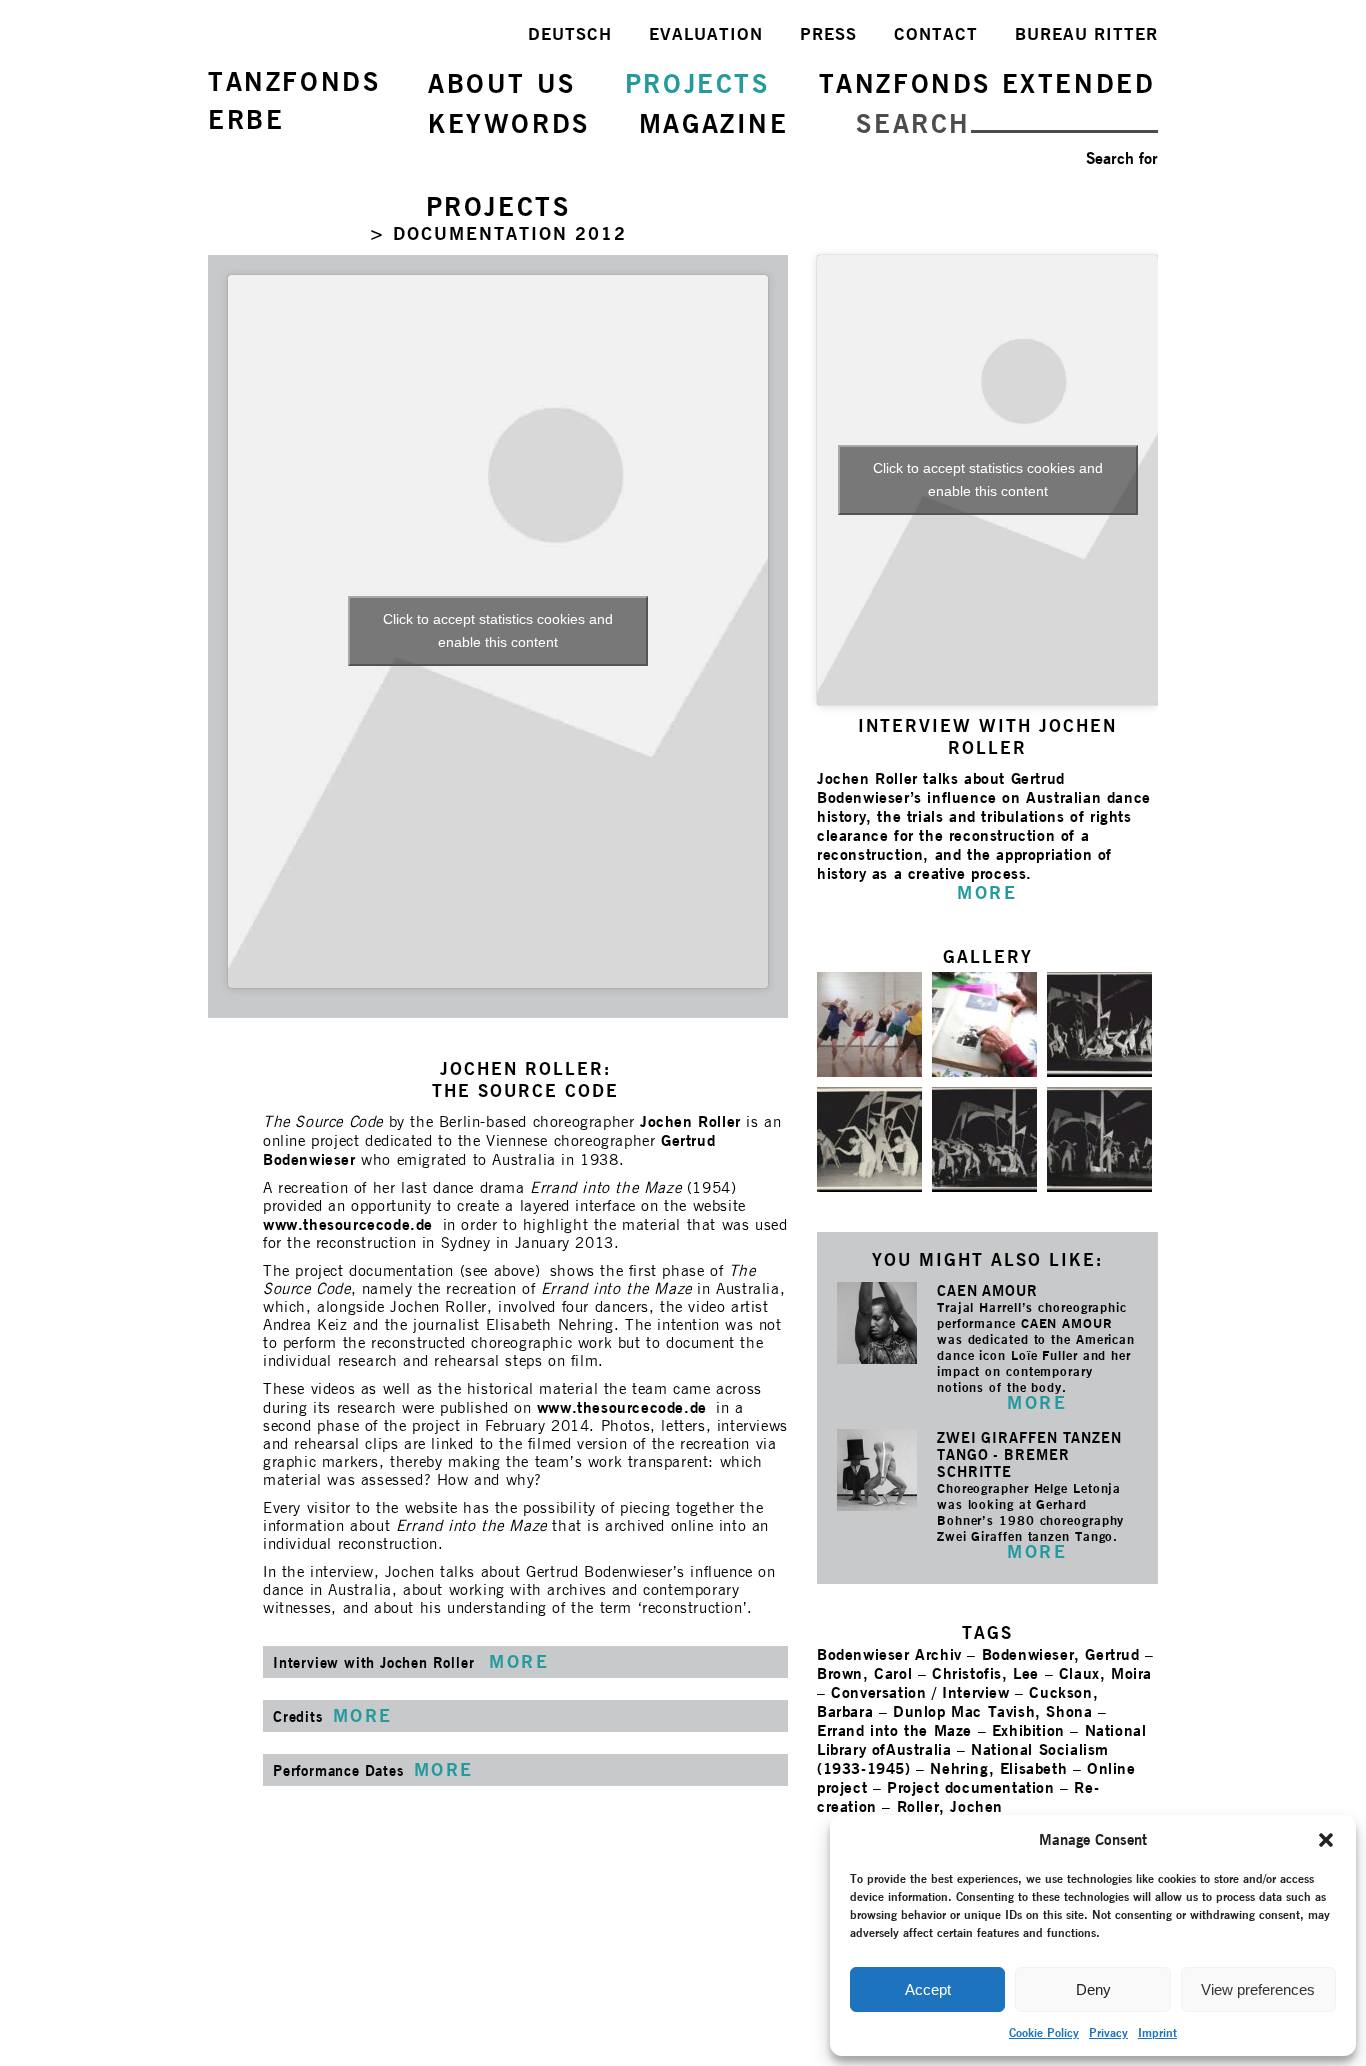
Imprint (1157, 2032)
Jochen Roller (690, 1121)
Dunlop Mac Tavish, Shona (992, 1711)
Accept (928, 1989)
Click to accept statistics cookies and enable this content (498, 630)
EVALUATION (706, 34)
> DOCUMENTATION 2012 (498, 233)
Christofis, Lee (985, 1673)
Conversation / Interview (920, 1692)
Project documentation (971, 1787)
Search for (1122, 158)
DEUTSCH (570, 34)
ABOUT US (502, 83)
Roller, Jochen (950, 1806)
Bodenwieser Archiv (889, 1654)
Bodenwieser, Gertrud (1061, 1654)
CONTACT (936, 34)
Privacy (1108, 2032)
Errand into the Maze (894, 1730)
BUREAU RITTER (1086, 34)
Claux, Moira (1105, 1673)
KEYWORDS (509, 123)
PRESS (828, 34)
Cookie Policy (1044, 2032)
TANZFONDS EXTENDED (987, 83)
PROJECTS (697, 83)
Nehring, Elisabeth (998, 1768)
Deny (1093, 1989)
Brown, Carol (864, 1673)
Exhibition (1028, 1730)
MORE (1037, 1402)
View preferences (1258, 1989)
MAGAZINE (714, 123)
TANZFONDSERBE (294, 100)
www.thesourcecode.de (348, 1224)
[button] (1326, 1840)
